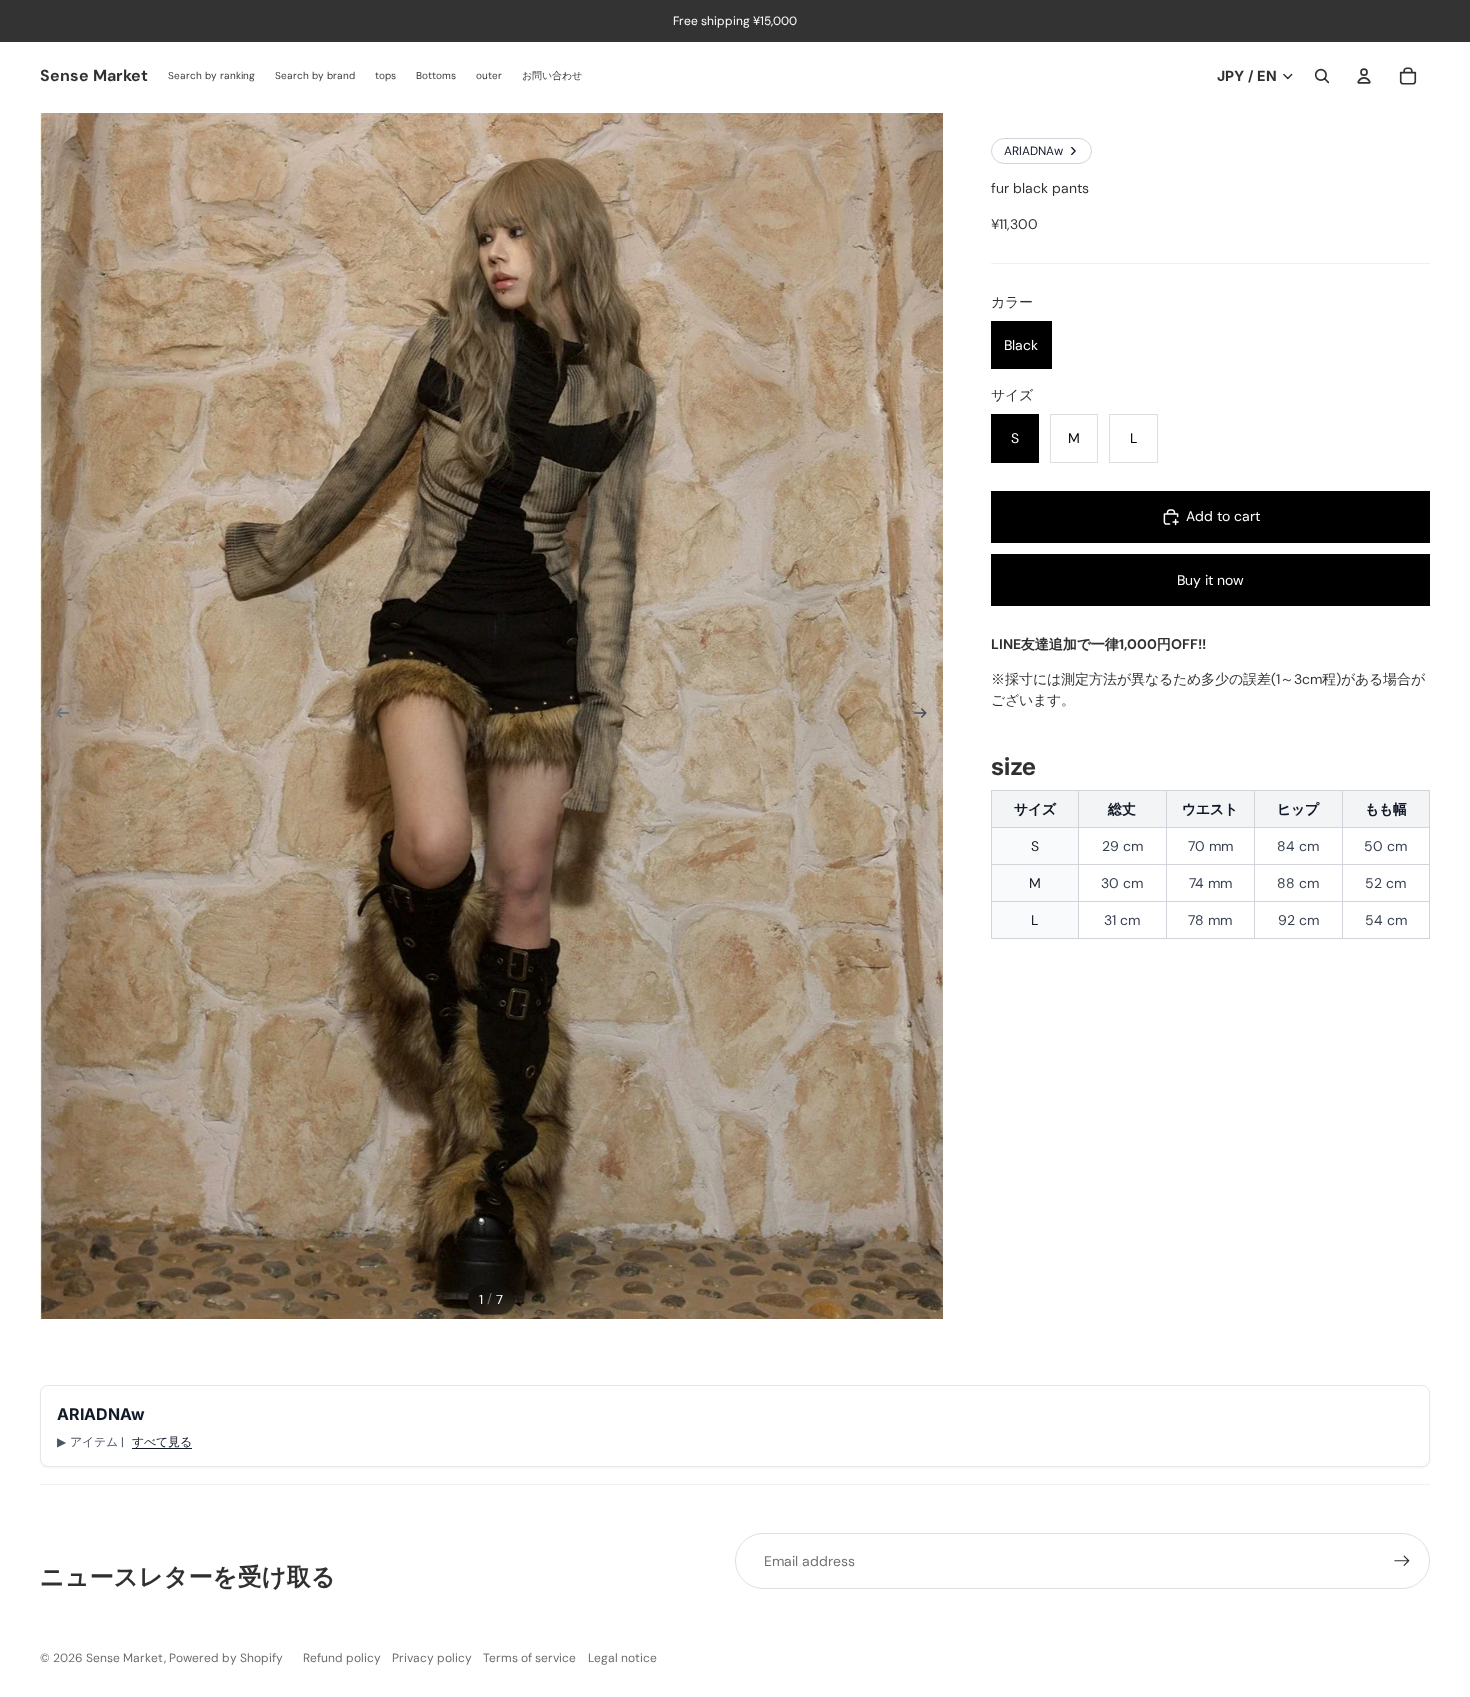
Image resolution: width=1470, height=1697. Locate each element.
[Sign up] (1402, 1561)
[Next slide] (926, 716)
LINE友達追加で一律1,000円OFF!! (1098, 644)
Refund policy (342, 1658)
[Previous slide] (56, 716)
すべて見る (162, 1442)
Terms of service (529, 1658)
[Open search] (1322, 76)
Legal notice (622, 1658)
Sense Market (125, 1658)
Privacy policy (432, 1658)
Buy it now (1210, 580)
